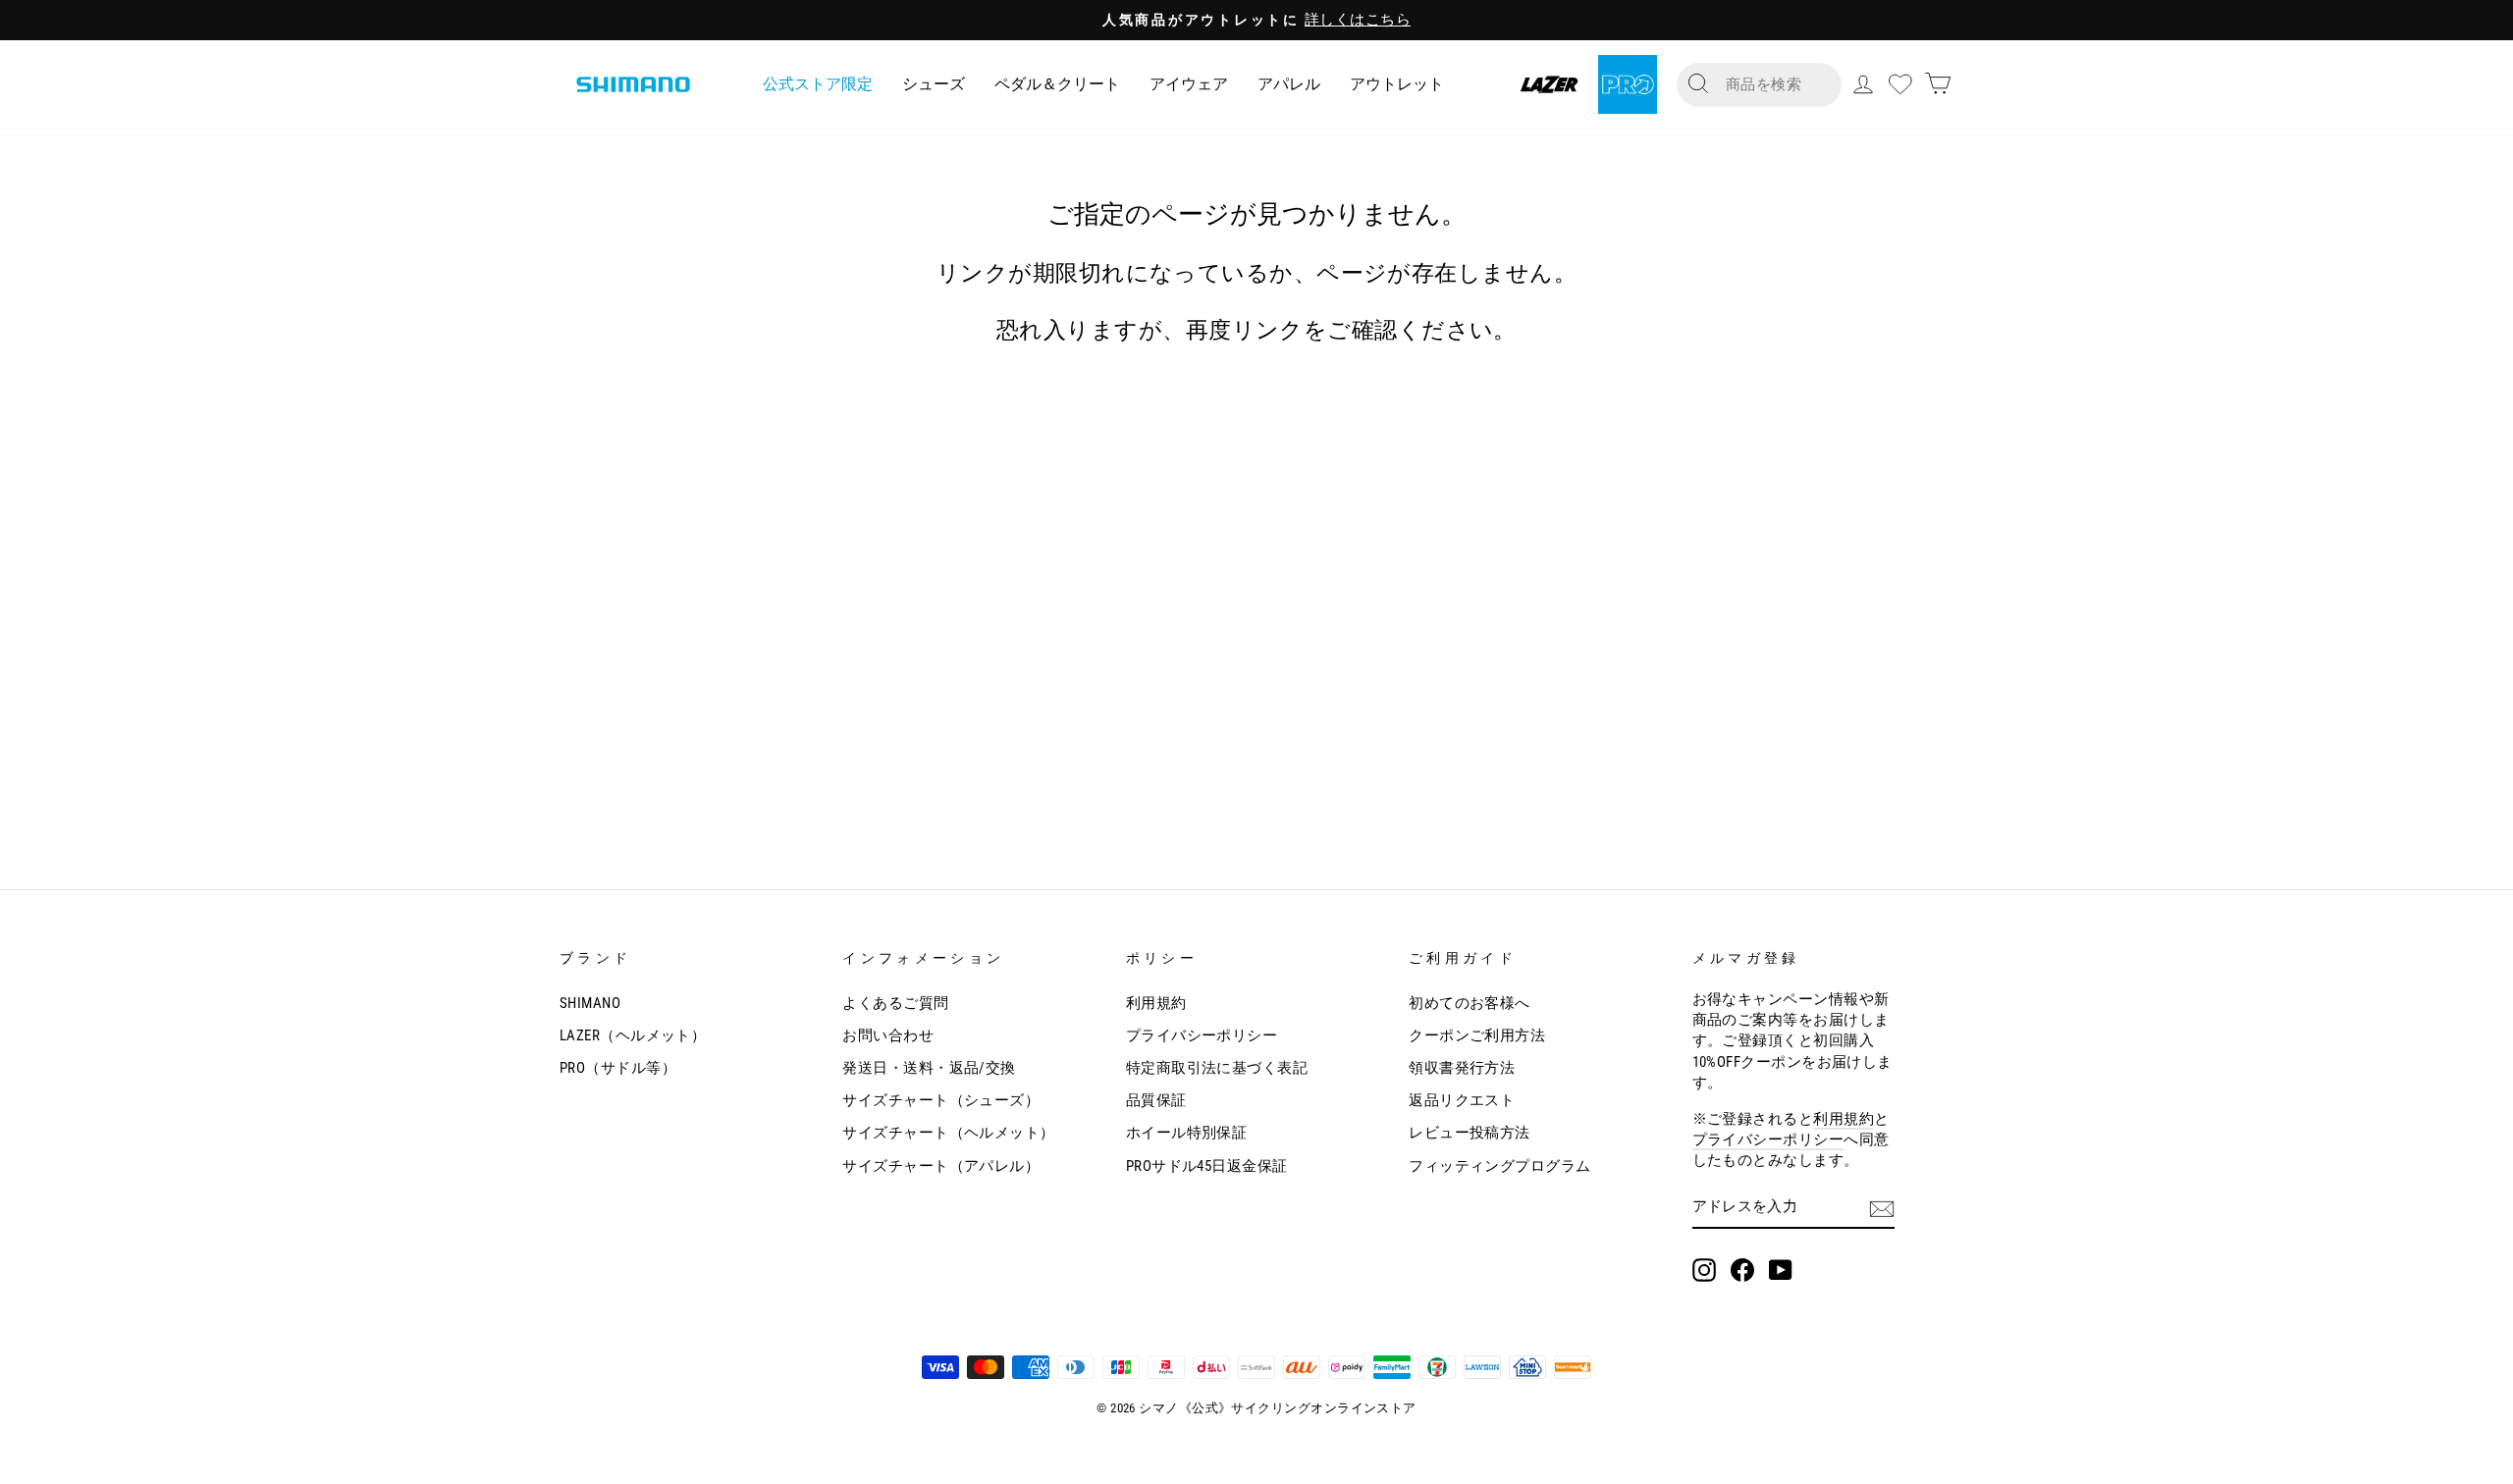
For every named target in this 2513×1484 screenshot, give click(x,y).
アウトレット (1397, 84)
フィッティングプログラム (1499, 1166)
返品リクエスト (1462, 1100)
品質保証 (1156, 1100)
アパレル (1289, 84)
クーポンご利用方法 (1477, 1035)
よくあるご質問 (895, 1003)
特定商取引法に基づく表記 (1217, 1068)
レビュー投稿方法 (1470, 1133)
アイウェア (1189, 84)
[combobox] (1775, 85)
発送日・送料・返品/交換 (929, 1068)
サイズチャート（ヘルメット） (948, 1133)
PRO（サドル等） (618, 1068)
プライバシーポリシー (1202, 1035)
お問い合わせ (888, 1035)
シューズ (934, 84)
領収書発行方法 (1462, 1068)
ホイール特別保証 (1187, 1133)
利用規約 (1156, 1003)
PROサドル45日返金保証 (1207, 1166)
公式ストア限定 (818, 84)
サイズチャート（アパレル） (941, 1166)
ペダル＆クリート (1057, 84)
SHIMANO (590, 1003)
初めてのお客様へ (1470, 1003)
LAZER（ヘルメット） (633, 1035)
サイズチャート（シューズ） (941, 1100)
